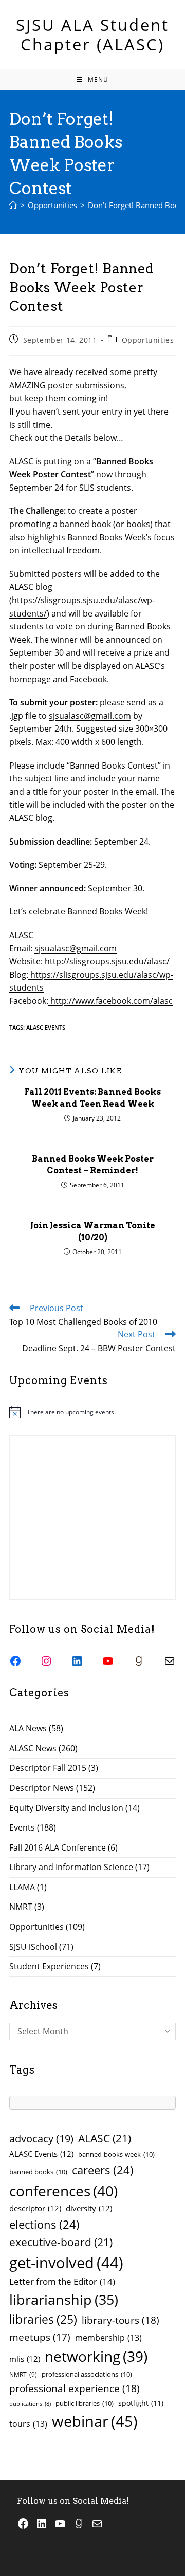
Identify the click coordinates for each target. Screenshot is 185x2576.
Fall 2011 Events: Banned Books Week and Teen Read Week (92, 1098)
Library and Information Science (71, 1867)
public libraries (85, 2403)
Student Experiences (49, 1966)
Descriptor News (42, 1788)
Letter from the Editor (62, 2281)
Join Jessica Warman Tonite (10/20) (93, 1231)
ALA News (28, 1728)
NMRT (21, 1907)
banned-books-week (116, 2154)
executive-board (61, 2242)
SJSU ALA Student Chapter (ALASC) (92, 34)
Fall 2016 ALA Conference (58, 1847)
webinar (95, 2421)
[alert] (92, 1412)
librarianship (64, 2299)
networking (96, 2356)
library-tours (121, 2320)
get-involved (66, 2263)
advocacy (41, 2139)
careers (103, 2170)
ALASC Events (46, 1027)
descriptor (35, 2208)
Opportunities (148, 340)
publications (30, 2404)
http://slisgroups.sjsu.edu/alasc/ (106, 961)
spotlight (141, 2403)
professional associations (87, 2374)
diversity (89, 2208)
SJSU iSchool (33, 1947)
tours (28, 2424)
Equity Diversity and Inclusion (66, 1808)
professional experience (75, 2388)
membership (108, 2338)
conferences (63, 2191)
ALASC (105, 2138)
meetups (40, 2337)
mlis (25, 2359)
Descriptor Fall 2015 (48, 1768)
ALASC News (33, 1748)
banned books (38, 2172)
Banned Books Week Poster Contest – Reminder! (93, 1164)
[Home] (13, 205)
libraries (43, 2319)
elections (44, 2224)
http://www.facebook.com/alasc (110, 1001)
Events (22, 1827)
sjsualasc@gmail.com (90, 716)
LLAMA (22, 1887)
